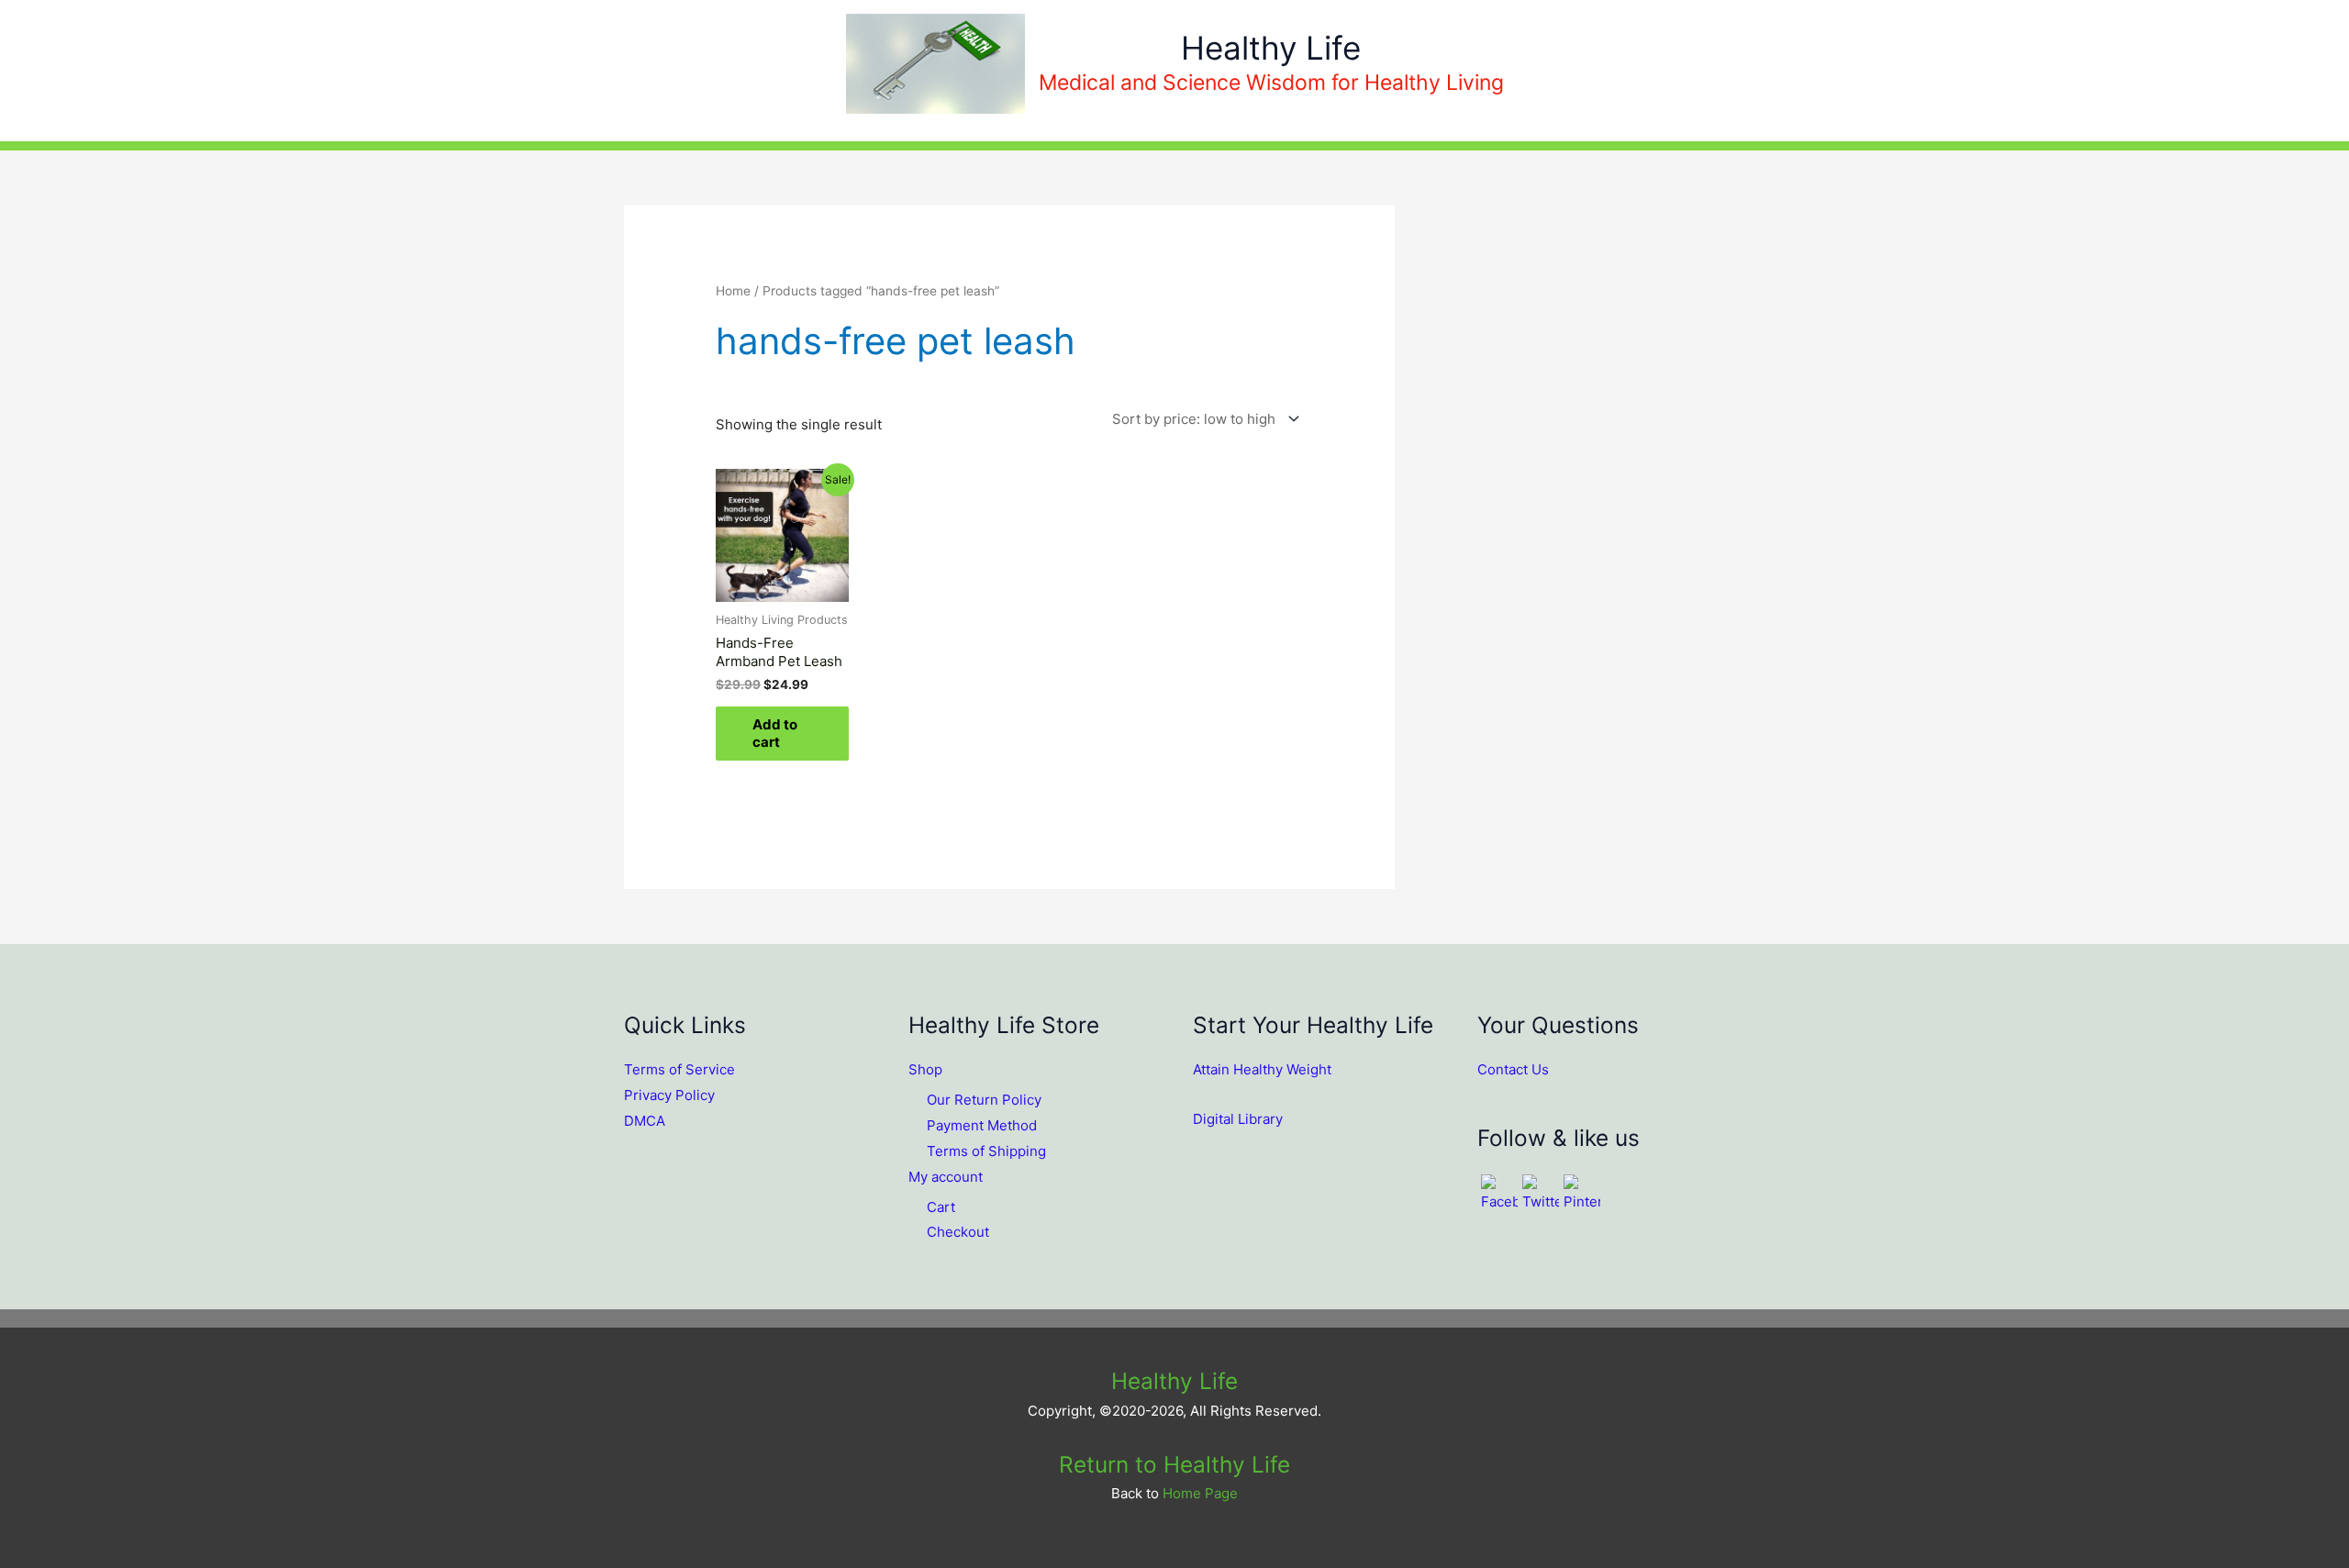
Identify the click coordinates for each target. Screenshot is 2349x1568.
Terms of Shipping (986, 1151)
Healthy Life (1271, 48)
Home (733, 291)
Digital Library (1238, 1119)
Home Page (1200, 1493)
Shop (925, 1069)
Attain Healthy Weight (1262, 1069)
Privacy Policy (669, 1095)
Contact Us (1513, 1069)
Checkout (958, 1232)
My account (946, 1177)
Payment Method (982, 1125)
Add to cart (775, 734)
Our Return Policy (984, 1100)
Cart (941, 1207)
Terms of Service (679, 1069)
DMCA (645, 1121)
